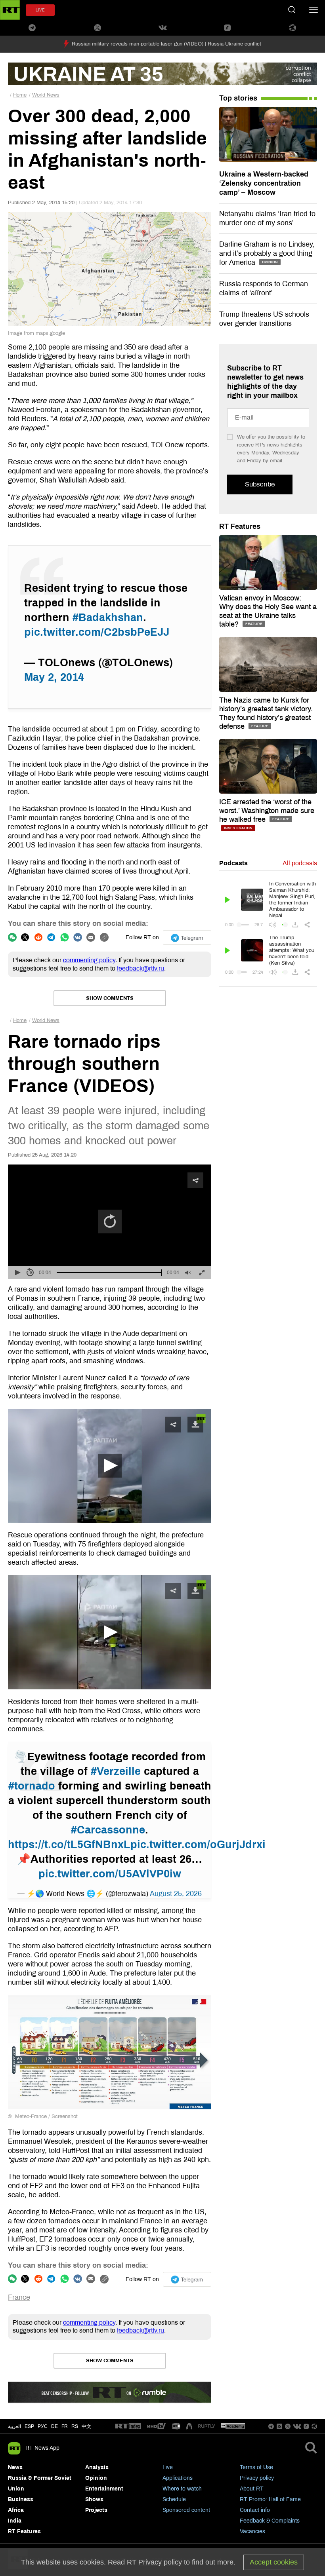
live (40, 10)
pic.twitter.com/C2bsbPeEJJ (97, 632)
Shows (94, 2499)
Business (21, 2499)
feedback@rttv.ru (141, 968)
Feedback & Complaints (270, 2521)
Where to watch (182, 2489)
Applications (178, 2478)
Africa (16, 2510)
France (19, 2297)
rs (75, 2426)
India (15, 2521)
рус (43, 2426)
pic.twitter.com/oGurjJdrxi (198, 1845)
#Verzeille (116, 1771)
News (15, 2467)
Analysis (97, 2467)
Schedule (174, 2499)
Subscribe (260, 484)
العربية (14, 2426)
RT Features (240, 526)
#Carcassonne (108, 1830)
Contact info (255, 2510)
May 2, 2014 (54, 677)
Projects (96, 2510)
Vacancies (252, 2531)
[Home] (10, 10)
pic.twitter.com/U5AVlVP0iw (110, 1874)
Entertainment (104, 2489)
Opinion (96, 2478)
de (54, 2426)
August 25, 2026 (176, 1894)
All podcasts (300, 863)
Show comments (110, 998)
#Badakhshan (108, 617)
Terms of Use (256, 2467)
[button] (110, 1466)
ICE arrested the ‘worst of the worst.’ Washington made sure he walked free (267, 811)
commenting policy (89, 960)
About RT (252, 2489)
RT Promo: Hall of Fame (270, 2499)
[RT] (128, 2427)
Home (20, 95)
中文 (86, 2426)
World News (46, 95)
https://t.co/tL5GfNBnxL (69, 1845)
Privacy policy (257, 2478)
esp (29, 2426)
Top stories (238, 98)
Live (168, 2467)
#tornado (32, 1786)
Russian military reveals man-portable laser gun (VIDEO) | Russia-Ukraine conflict (166, 44)
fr (65, 2426)
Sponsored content (186, 2510)
